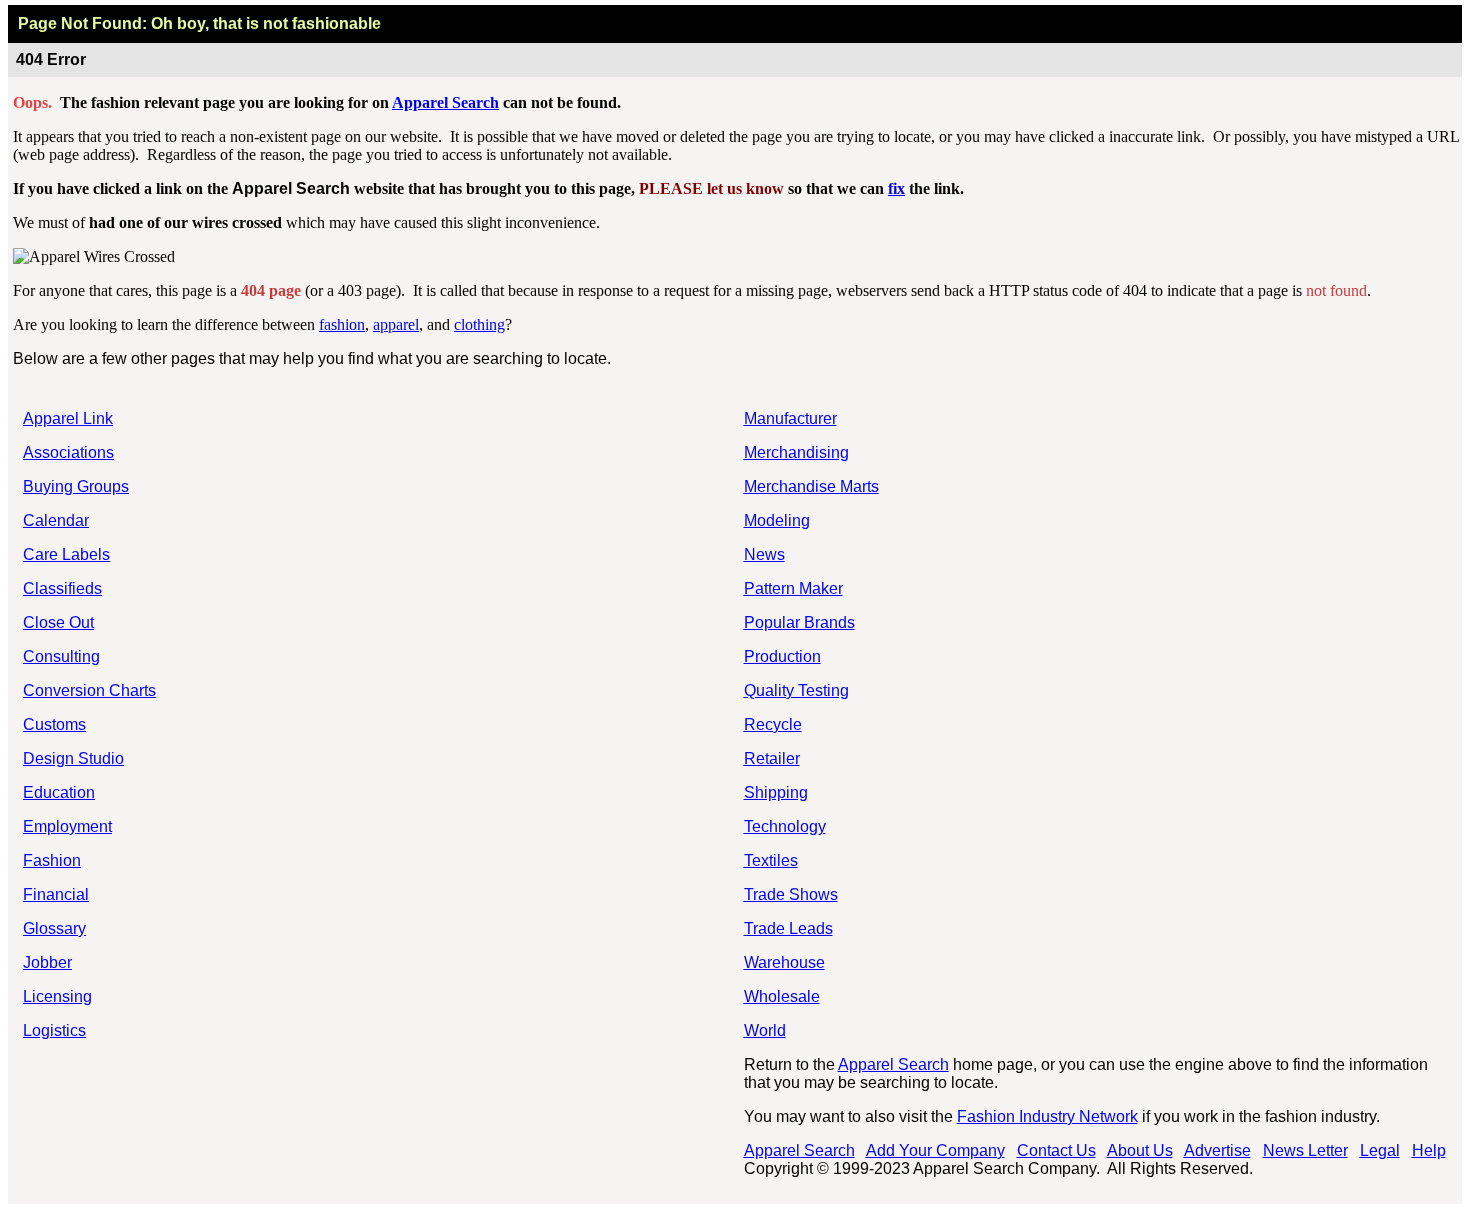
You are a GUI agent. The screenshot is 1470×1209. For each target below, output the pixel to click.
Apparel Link (68, 418)
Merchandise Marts (811, 486)
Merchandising (796, 452)
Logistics (54, 1030)
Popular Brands (799, 622)
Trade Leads (788, 928)
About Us (1140, 1150)
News (764, 554)
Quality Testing (796, 690)
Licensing (57, 996)
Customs (54, 724)
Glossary (54, 928)
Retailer (772, 758)
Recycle (773, 724)
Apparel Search (445, 102)
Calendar (56, 520)
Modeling (777, 520)
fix (896, 188)
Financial (56, 894)
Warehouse (784, 962)
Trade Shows (791, 894)
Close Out (58, 622)
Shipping (776, 792)
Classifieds (62, 588)
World (765, 1030)
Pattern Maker (793, 588)
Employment (67, 826)
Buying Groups (76, 486)
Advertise (1217, 1150)
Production (782, 656)
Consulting (61, 656)
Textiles (771, 860)
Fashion (52, 860)
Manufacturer (790, 418)
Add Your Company (935, 1150)
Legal (1380, 1150)
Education (59, 792)
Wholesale (782, 996)
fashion (342, 324)
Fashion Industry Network (1047, 1116)
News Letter (1305, 1150)
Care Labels (66, 554)
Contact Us (1056, 1150)
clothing (479, 324)
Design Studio (73, 758)
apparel (396, 324)
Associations (68, 452)
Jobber (47, 962)
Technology (785, 826)
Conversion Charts (89, 690)
